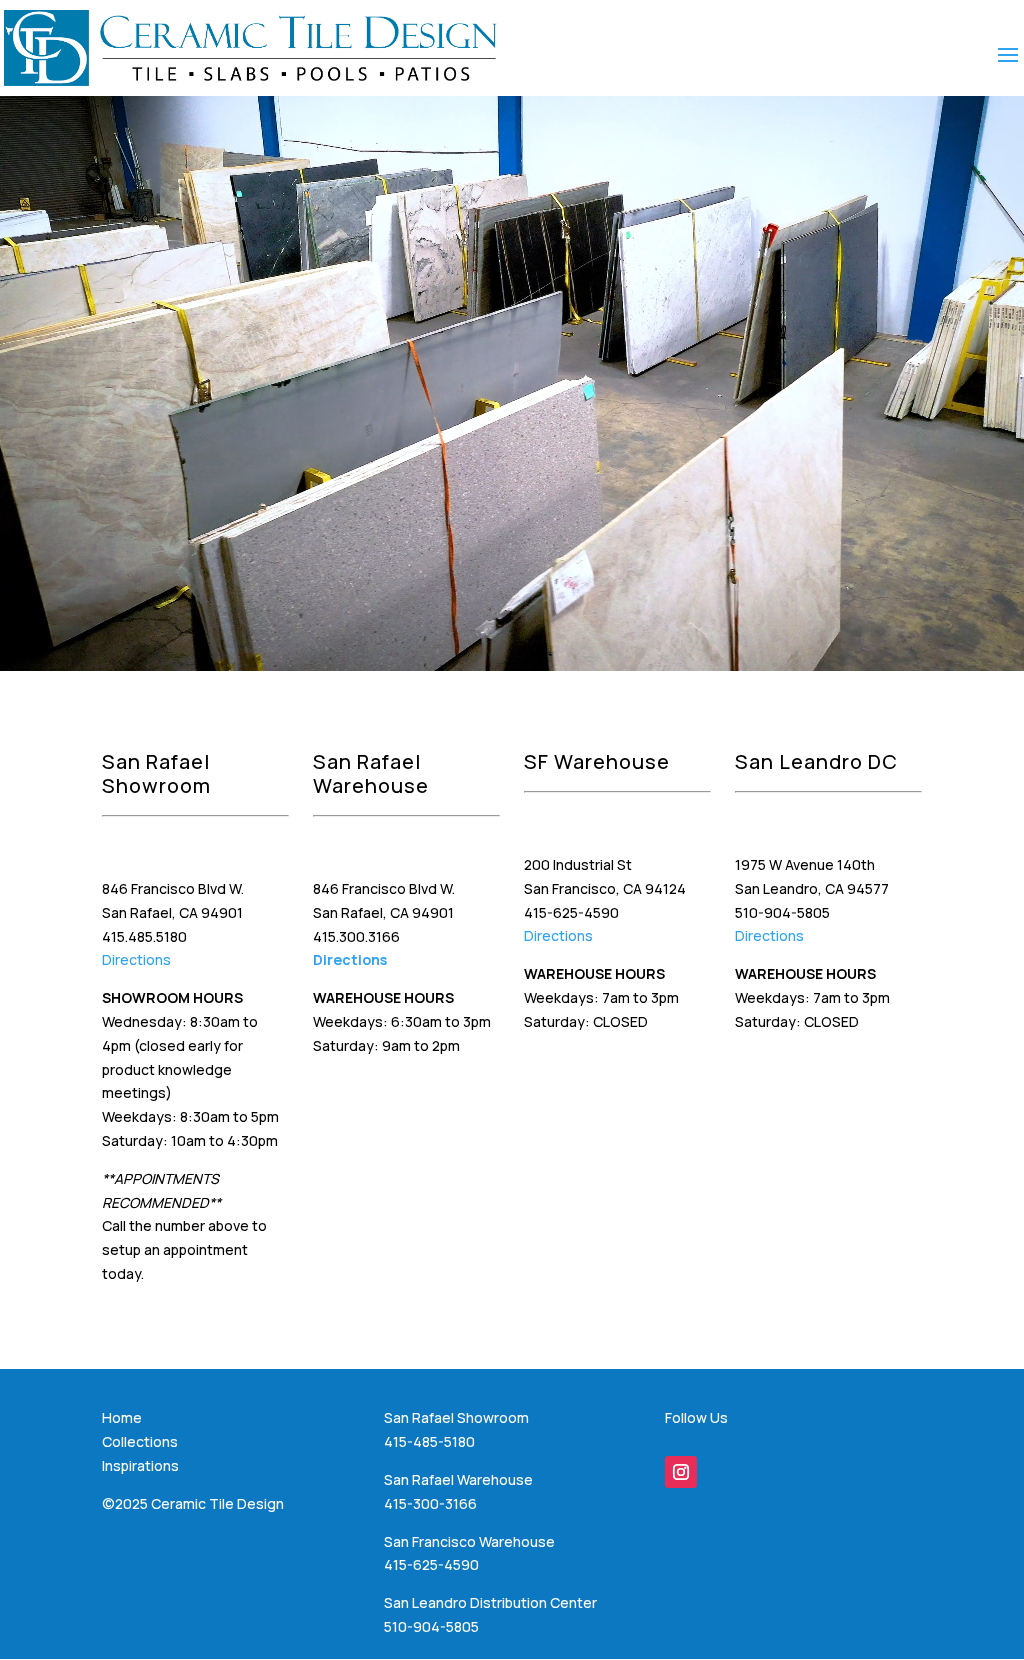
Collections (140, 1441)
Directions (136, 959)
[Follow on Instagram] (681, 1472)
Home (122, 1417)
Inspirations (140, 1465)
